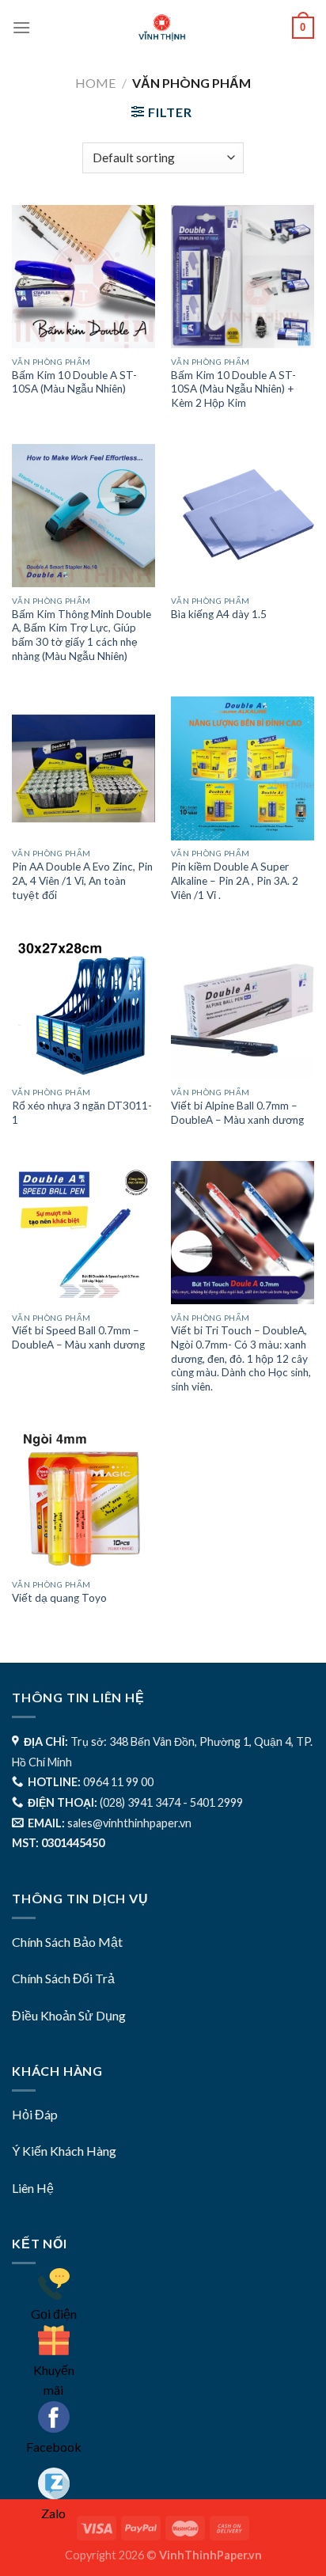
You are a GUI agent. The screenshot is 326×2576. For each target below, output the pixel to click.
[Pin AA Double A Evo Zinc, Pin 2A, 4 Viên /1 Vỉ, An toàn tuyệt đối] (83, 768)
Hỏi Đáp (35, 2114)
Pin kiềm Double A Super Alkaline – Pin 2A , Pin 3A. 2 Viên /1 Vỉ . (235, 880)
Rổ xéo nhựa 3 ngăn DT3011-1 (82, 1113)
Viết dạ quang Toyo (59, 1598)
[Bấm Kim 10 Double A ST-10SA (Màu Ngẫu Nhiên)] (83, 277)
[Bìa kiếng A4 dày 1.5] (243, 516)
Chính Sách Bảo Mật (67, 1942)
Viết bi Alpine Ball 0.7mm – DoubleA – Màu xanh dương (237, 1113)
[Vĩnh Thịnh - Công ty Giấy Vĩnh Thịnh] (162, 28)
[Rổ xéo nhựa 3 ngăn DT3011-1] (83, 1007)
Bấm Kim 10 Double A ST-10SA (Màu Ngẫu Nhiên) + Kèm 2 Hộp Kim (233, 389)
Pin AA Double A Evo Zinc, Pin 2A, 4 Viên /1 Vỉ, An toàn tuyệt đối (82, 880)
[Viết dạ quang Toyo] (83, 1499)
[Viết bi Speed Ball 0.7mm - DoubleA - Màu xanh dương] (83, 1233)
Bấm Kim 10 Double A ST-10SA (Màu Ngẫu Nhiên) (74, 382)
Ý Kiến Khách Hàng (64, 2151)
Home (95, 83)
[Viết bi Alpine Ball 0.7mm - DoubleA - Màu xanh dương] (243, 1007)
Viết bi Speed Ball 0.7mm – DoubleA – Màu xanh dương (78, 1337)
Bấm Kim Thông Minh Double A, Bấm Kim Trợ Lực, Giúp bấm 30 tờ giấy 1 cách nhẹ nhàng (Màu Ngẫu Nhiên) (81, 635)
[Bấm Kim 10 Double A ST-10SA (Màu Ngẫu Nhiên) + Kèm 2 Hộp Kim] (243, 277)
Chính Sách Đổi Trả (63, 1978)
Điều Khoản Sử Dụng (69, 2015)
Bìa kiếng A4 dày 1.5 (219, 614)
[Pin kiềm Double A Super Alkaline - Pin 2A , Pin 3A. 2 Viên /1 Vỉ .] (243, 768)
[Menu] (21, 27)
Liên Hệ (33, 2188)
